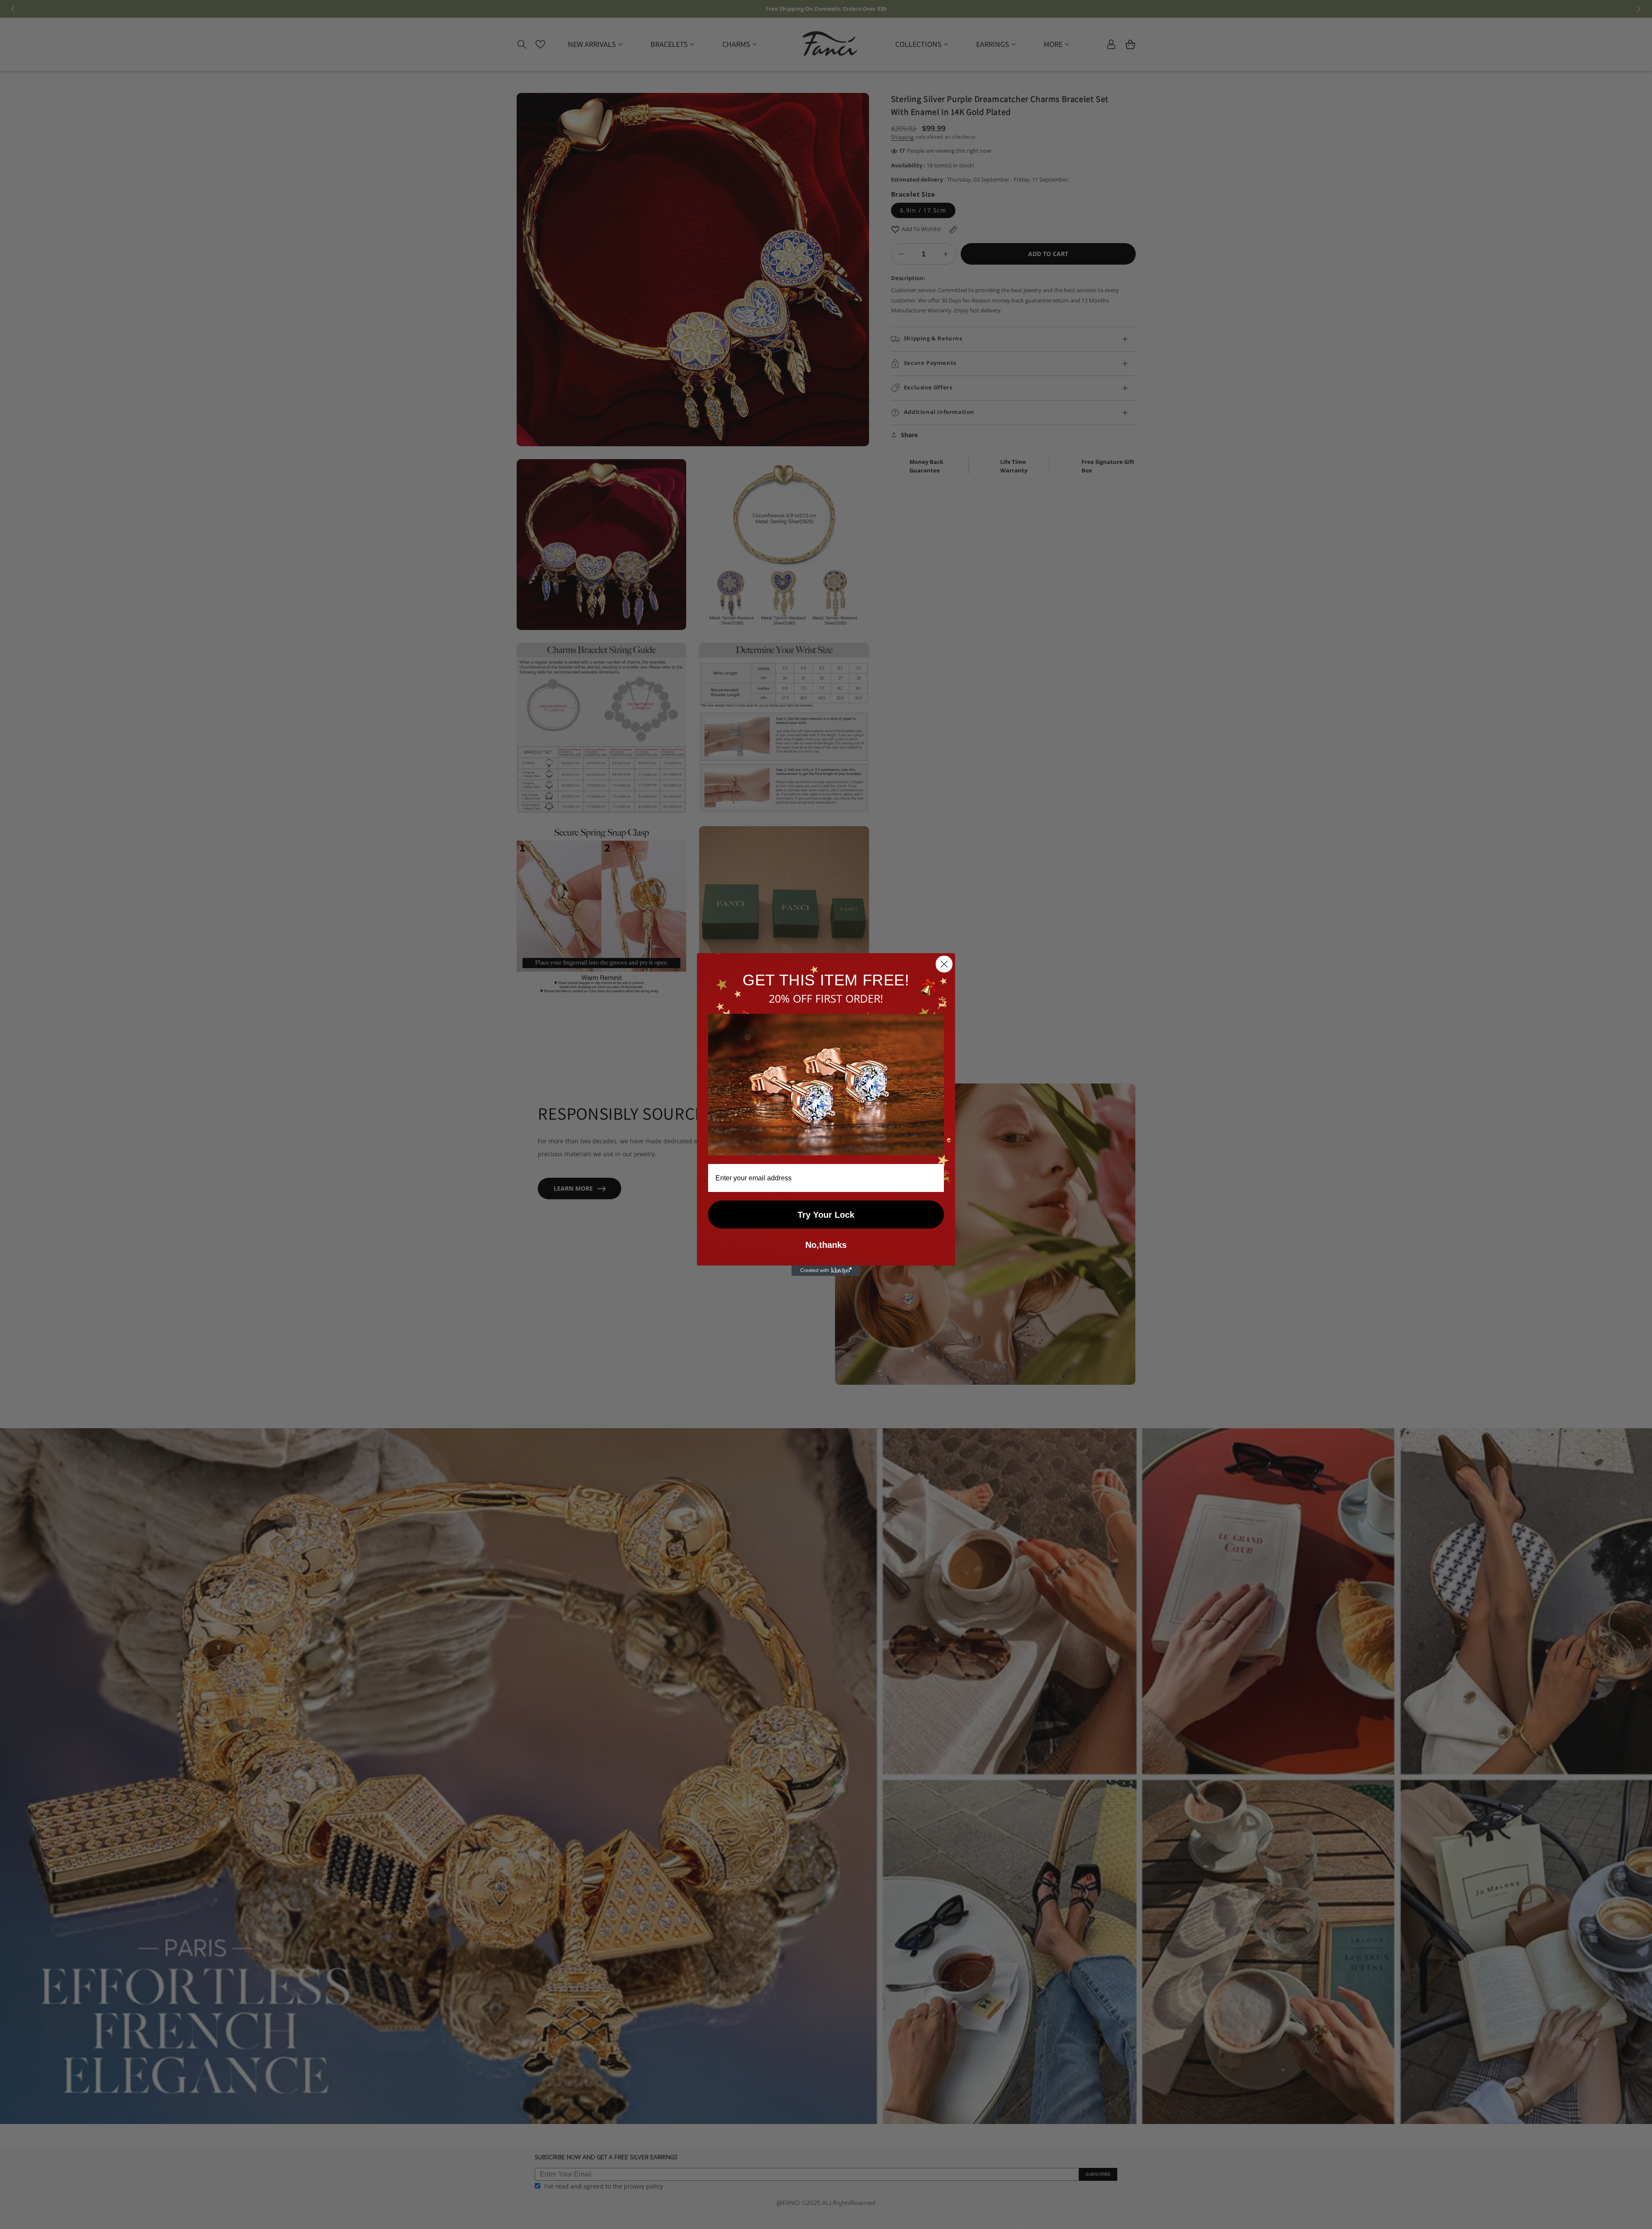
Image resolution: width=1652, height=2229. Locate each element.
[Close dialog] (944, 964)
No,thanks (826, 1245)
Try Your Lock (826, 1215)
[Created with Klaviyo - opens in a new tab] (826, 1271)
